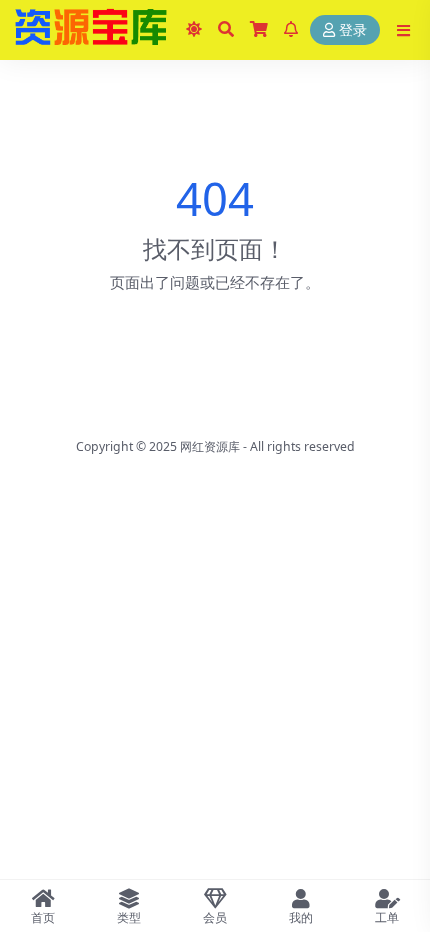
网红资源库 (210, 446)
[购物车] (259, 30)
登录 (353, 30)
